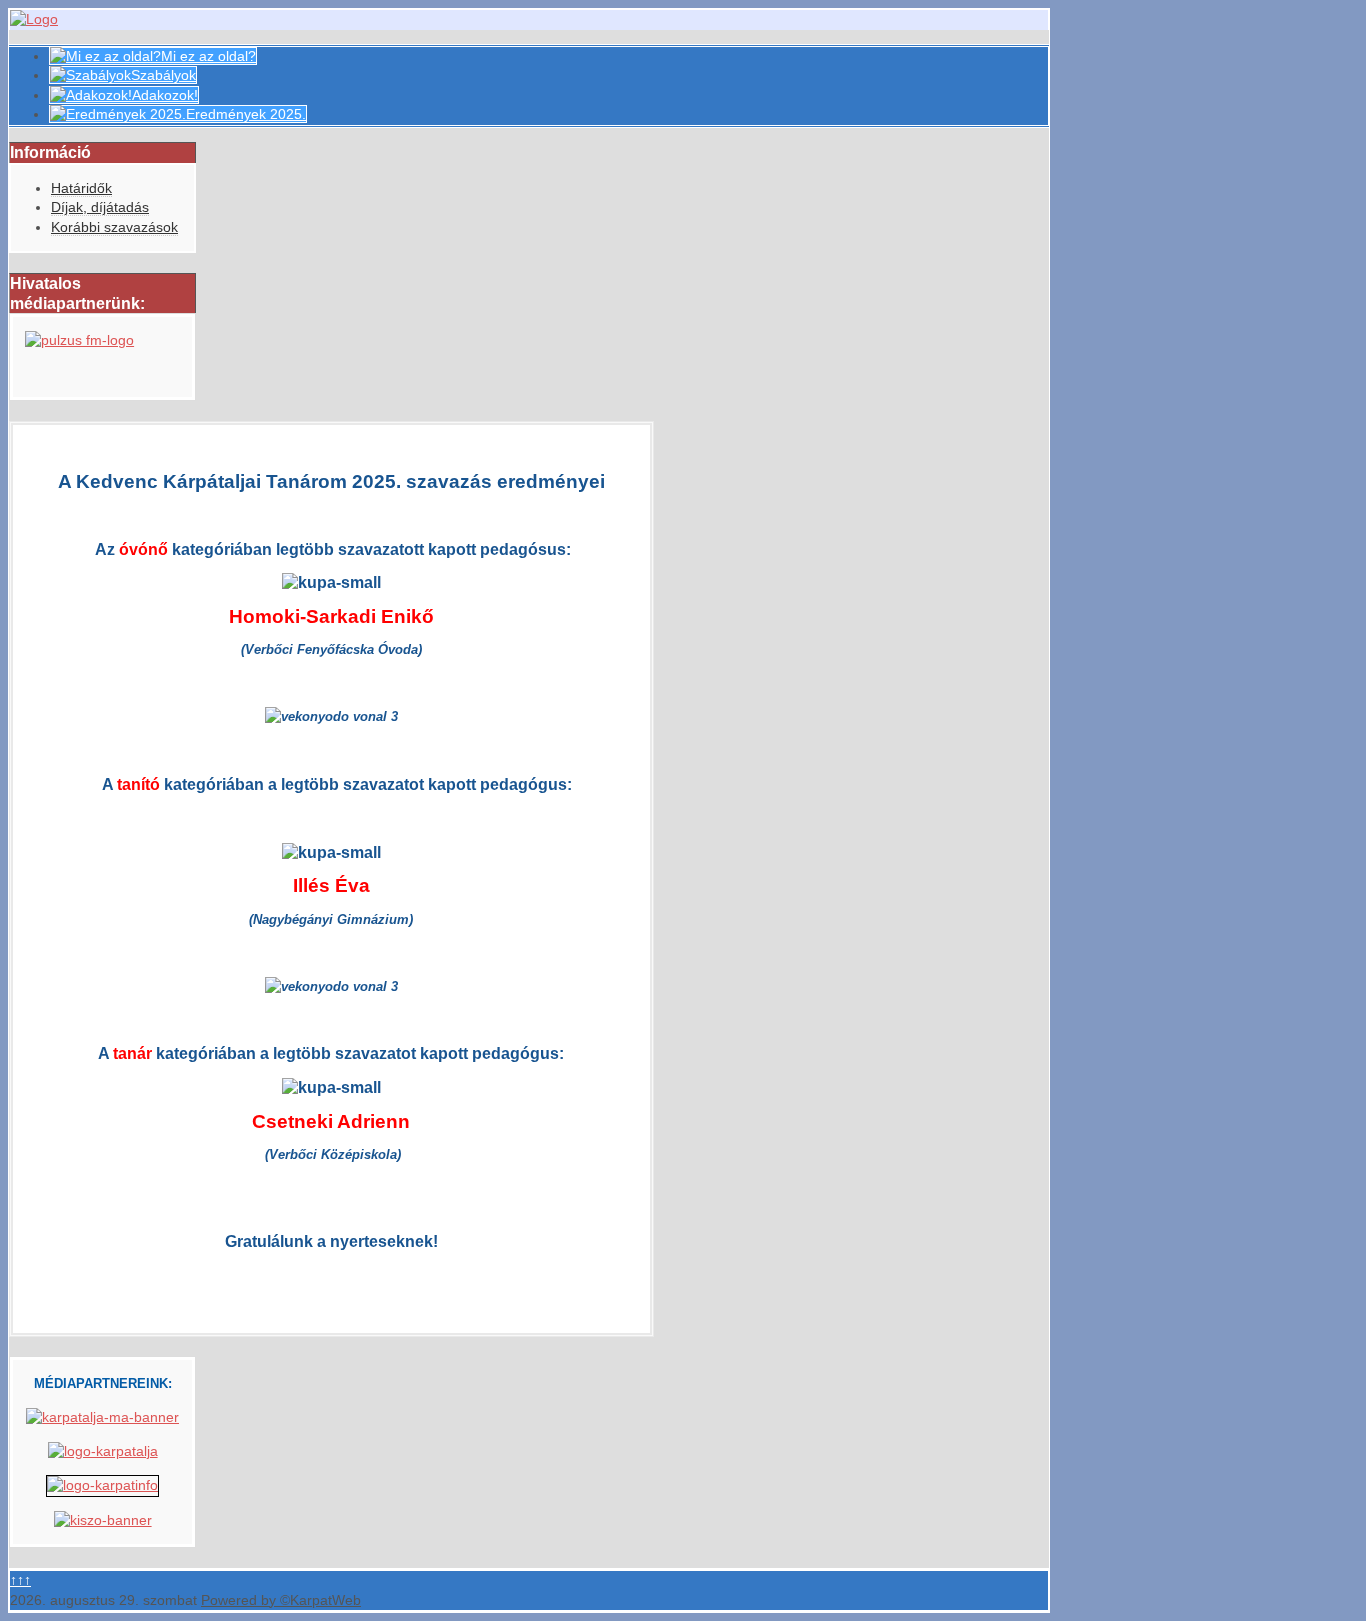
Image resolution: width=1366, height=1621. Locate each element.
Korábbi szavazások (114, 227)
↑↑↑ (20, 1580)
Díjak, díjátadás (100, 207)
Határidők (81, 188)
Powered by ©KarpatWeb (281, 1600)
